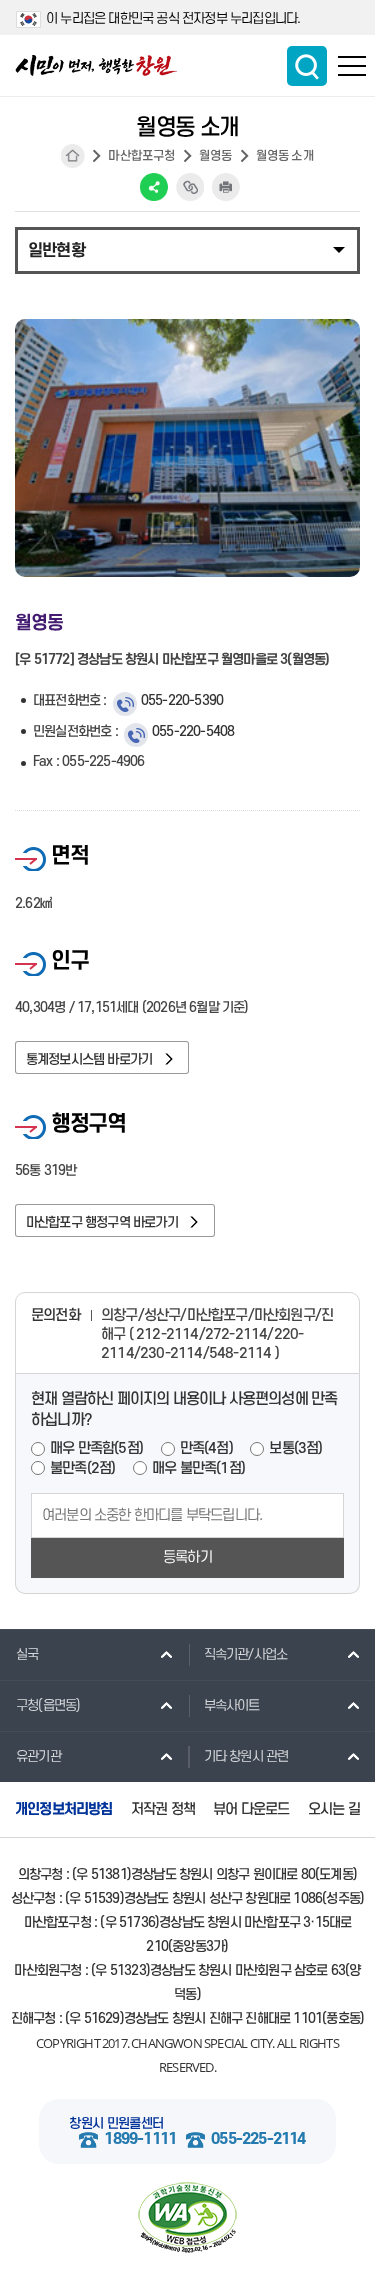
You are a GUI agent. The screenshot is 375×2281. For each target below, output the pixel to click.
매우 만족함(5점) (96, 1448)
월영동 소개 (285, 156)
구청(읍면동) (48, 1705)
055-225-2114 (258, 2139)
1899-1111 (140, 2139)
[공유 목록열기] (154, 187)
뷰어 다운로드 (251, 1809)
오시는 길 (334, 1809)
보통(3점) (295, 1448)
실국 (27, 1654)
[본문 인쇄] (226, 187)
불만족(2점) (82, 1468)
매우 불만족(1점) (198, 1468)
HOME (73, 156)
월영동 (216, 156)
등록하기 (187, 1557)
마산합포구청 (141, 156)
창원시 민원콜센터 (116, 2123)
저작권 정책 (163, 1809)
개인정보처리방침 (64, 1809)
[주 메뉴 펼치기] (352, 66)
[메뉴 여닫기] (187, 249)
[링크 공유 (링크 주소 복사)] (190, 187)
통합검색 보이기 (307, 66)
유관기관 (38, 1756)
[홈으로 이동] (96, 65)
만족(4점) (206, 1448)
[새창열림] (187, 2218)
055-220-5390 (182, 700)
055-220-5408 (193, 731)
